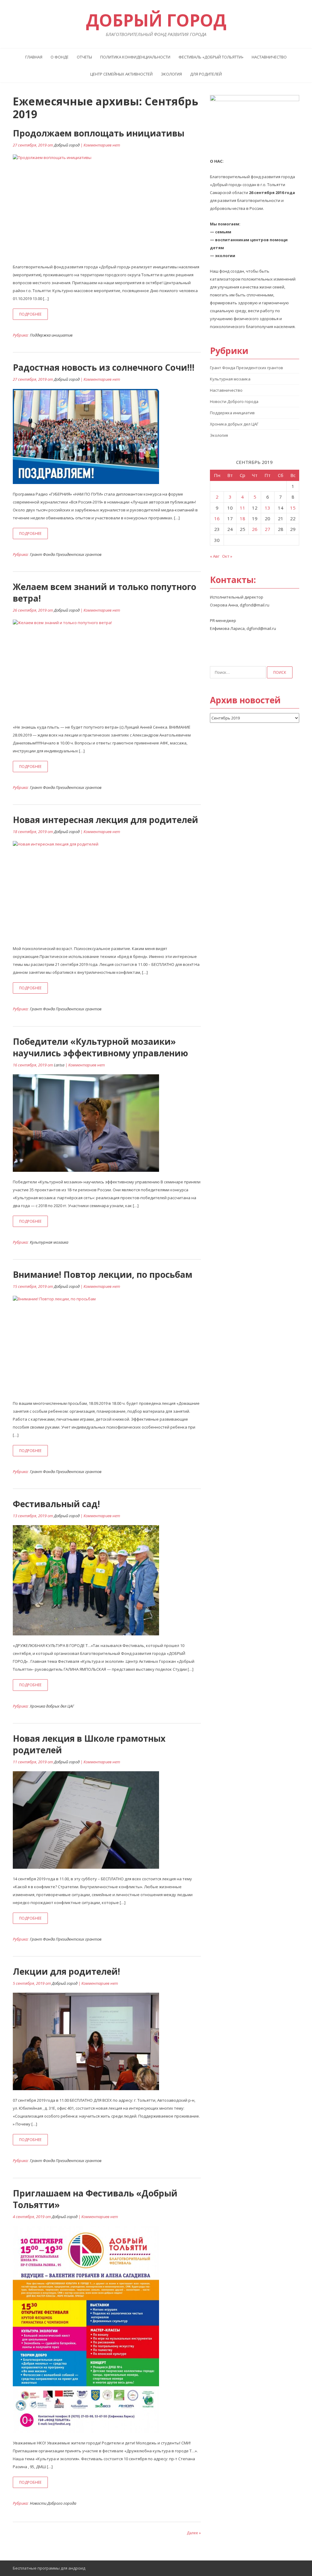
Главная (34, 57)
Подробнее (30, 314)
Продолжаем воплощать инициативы (99, 133)
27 (268, 529)
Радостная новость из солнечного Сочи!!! (104, 367)
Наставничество (269, 57)
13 (268, 508)
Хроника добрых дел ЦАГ (52, 1706)
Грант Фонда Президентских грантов (66, 554)
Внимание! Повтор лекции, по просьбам (103, 1274)
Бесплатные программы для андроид (49, 2568)
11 (243, 508)
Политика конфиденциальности (135, 57)
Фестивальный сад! (56, 1504)
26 (255, 529)
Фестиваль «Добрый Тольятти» (211, 57)
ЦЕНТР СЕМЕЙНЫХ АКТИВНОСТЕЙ (121, 74)
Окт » (227, 556)
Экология (171, 74)
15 (293, 508)
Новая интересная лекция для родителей (105, 820)
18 (243, 518)
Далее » (194, 2533)
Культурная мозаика (49, 1242)
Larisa (59, 1065)
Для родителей (206, 74)
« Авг (215, 556)
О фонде (60, 57)
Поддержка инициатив (51, 335)
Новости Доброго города (53, 2503)
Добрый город (67, 145)
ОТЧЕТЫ (84, 57)
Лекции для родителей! (66, 1971)
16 (217, 518)
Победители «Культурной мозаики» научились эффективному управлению (100, 1047)
